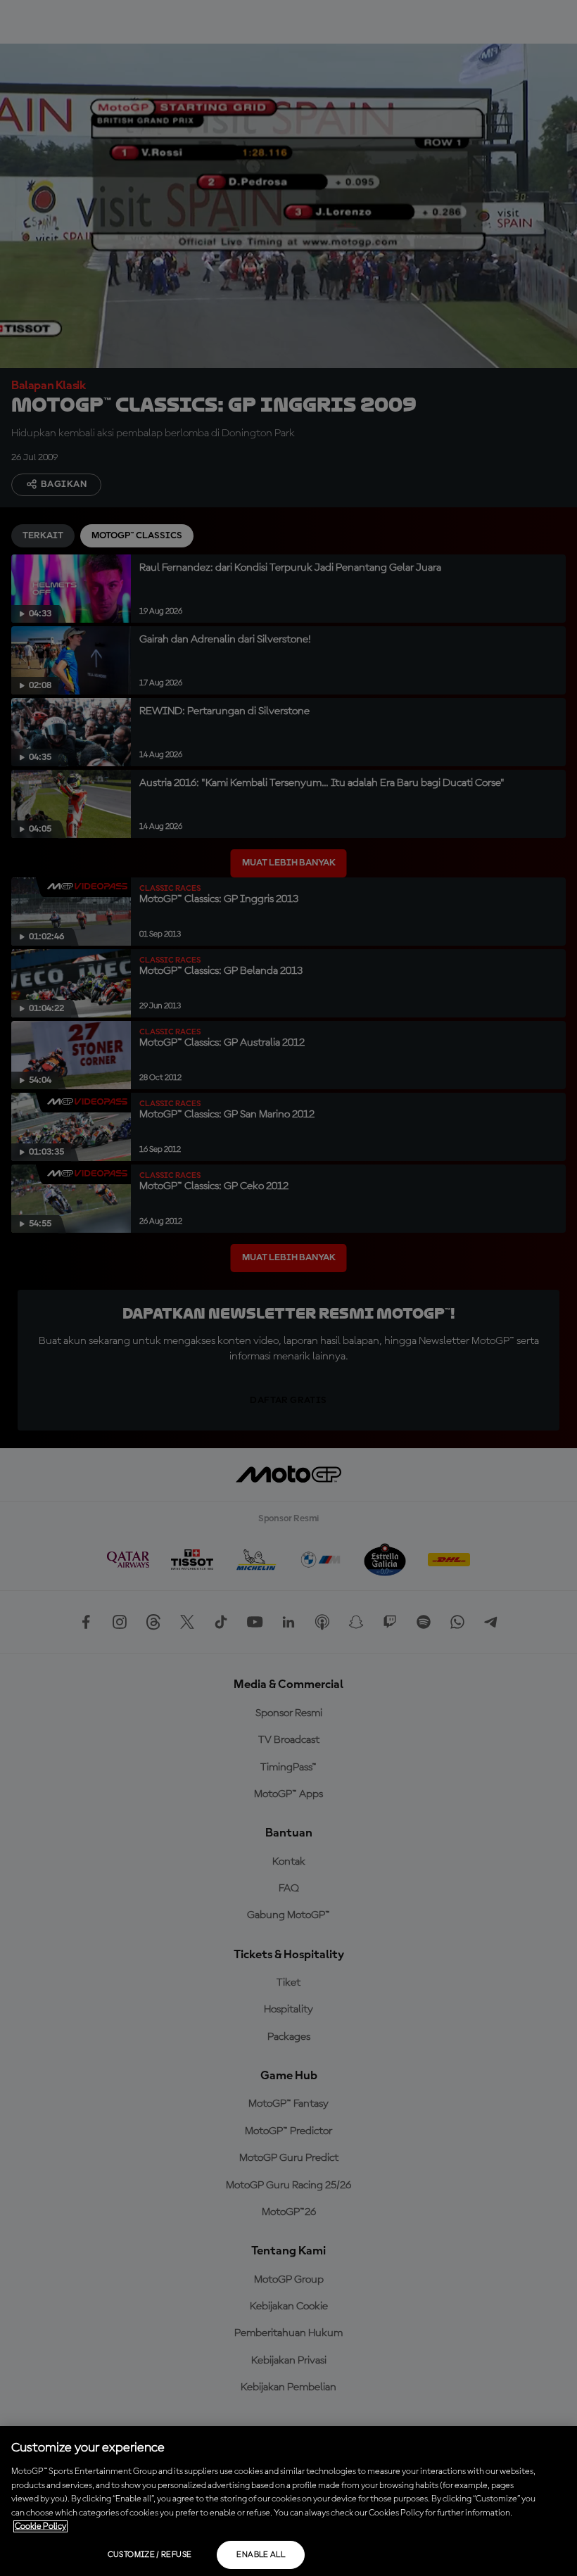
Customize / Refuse (150, 2555)
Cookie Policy (40, 2526)
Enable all (261, 2555)
